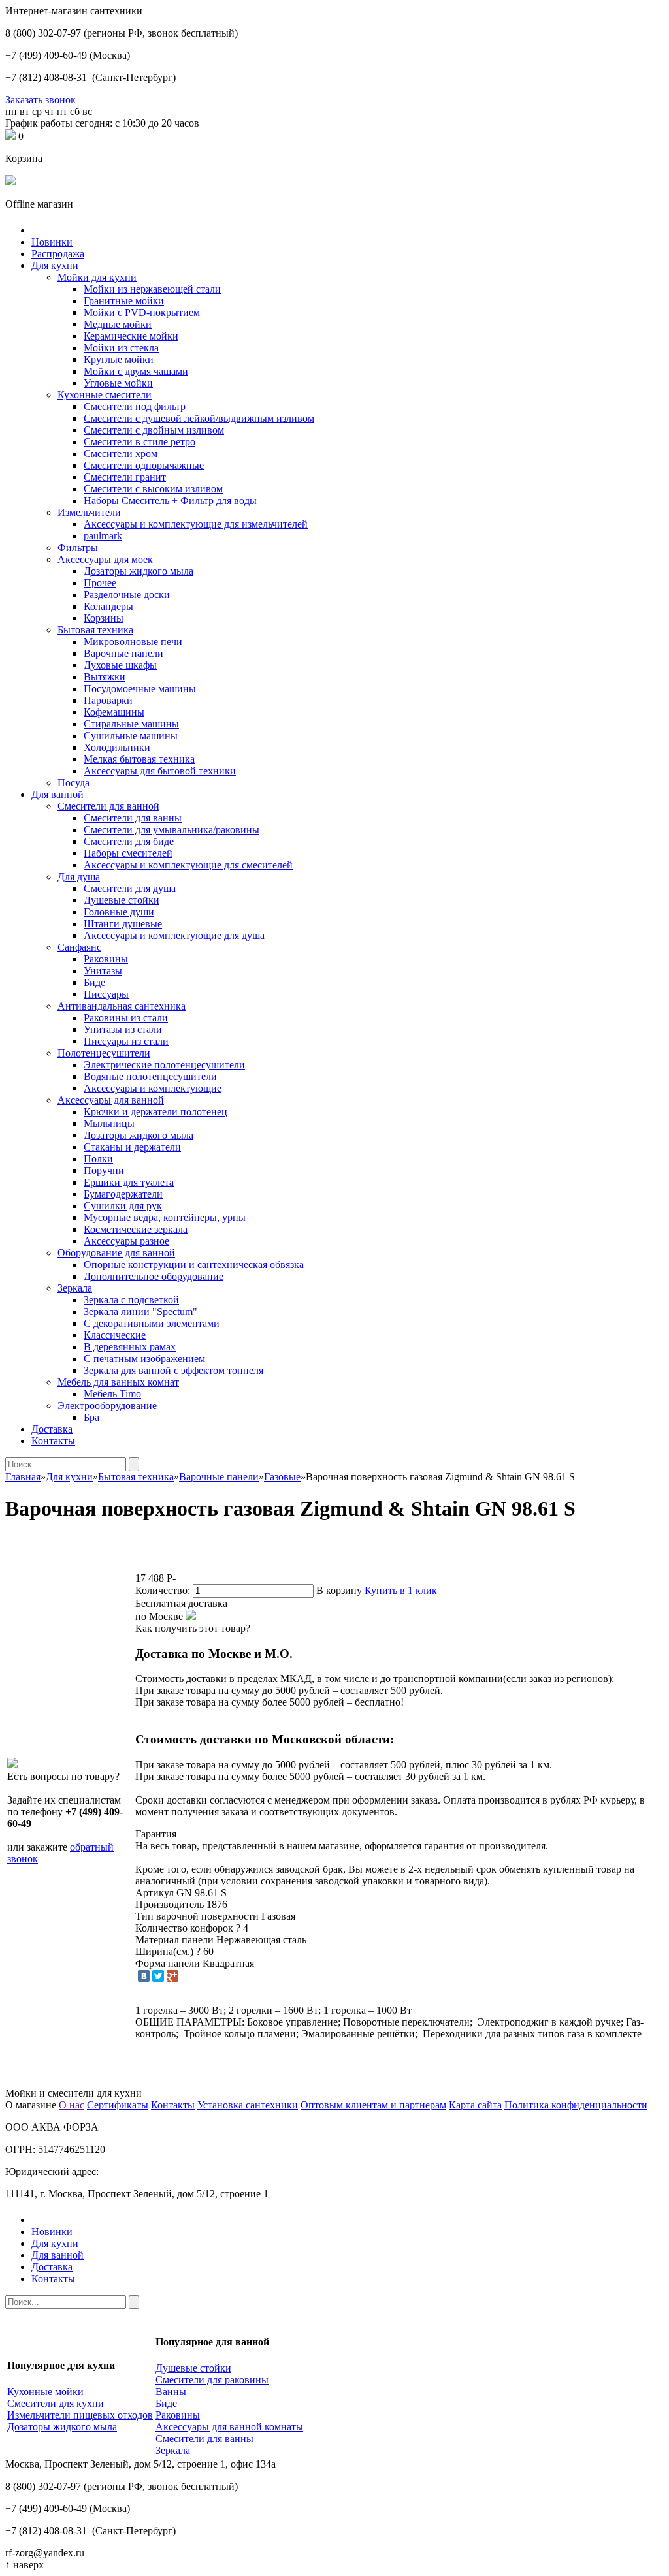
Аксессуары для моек (105, 559)
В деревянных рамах (130, 1347)
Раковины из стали (126, 1018)
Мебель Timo (112, 1394)
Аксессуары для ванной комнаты (229, 2427)
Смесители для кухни (56, 2403)
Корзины (104, 618)
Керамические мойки (131, 336)
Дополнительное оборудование (154, 1276)
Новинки (52, 242)
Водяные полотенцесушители (150, 1076)
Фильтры (78, 548)
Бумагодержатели (123, 1194)
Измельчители (89, 512)
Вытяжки (105, 677)
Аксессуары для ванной (111, 1100)
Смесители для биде (129, 841)
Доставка (52, 1429)
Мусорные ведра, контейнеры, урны (165, 1217)
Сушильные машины (131, 736)
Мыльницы (109, 1123)
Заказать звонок (41, 100)
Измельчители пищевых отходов (80, 2415)
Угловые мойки (118, 383)
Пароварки (108, 700)
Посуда (73, 783)
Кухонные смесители (105, 395)
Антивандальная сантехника (122, 1006)
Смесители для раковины (212, 2380)
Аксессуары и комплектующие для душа (174, 935)
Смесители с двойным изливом (154, 430)
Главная (23, 1477)
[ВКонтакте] (144, 1976)
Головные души (119, 912)
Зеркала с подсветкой (131, 1300)
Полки (98, 1159)
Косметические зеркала (136, 1229)
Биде (94, 982)
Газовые (282, 1477)
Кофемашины (114, 712)
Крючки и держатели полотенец (155, 1112)
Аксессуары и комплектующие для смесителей (188, 865)
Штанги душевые (123, 924)
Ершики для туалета (129, 1182)
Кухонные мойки (45, 2392)
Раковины (106, 959)
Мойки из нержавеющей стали (152, 289)
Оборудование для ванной (116, 1253)
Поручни (104, 1170)
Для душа (79, 877)
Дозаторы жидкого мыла (139, 571)
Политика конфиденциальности (576, 2105)
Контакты (53, 1441)
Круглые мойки (119, 359)
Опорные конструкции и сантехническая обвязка (194, 1264)
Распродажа (58, 254)
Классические (115, 1335)
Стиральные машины (131, 724)
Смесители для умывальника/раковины (171, 830)
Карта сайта (475, 2105)
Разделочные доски (127, 595)
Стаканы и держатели (132, 1147)
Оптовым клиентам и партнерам (373, 2105)
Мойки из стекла (121, 348)
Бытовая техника (95, 630)
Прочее (100, 583)
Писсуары (106, 994)
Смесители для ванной (108, 806)
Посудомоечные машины (140, 689)
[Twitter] (158, 1976)
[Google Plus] (172, 1976)
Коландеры (108, 606)
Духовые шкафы (120, 665)
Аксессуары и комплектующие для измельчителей (196, 524)
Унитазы (103, 971)
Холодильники (117, 747)
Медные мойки (118, 324)
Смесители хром (121, 453)
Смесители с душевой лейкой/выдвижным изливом (199, 418)
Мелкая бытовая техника (139, 759)
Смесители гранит (125, 477)
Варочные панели (123, 653)
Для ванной (57, 794)
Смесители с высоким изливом (153, 489)
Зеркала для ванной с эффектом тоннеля (173, 1370)
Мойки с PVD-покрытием (142, 312)
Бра (91, 1417)
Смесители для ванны (133, 818)
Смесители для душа (130, 888)
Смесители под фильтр (135, 406)
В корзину (339, 1590)
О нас (72, 2105)
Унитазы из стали (123, 1029)
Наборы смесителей (128, 853)
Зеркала (75, 1288)
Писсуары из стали (126, 1041)
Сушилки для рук (123, 1206)
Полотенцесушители (104, 1053)
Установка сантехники (248, 2105)
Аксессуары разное (126, 1241)
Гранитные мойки (124, 301)
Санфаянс (79, 947)
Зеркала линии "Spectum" (140, 1312)
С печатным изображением (144, 1359)
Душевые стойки (122, 900)
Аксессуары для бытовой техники (160, 771)
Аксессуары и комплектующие (153, 1088)
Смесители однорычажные (144, 465)
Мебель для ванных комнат (118, 1382)
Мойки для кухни (97, 277)
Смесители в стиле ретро (139, 442)
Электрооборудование (107, 1406)
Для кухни (55, 265)
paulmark (103, 536)
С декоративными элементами (152, 1323)
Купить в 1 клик (401, 1590)
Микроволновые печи (133, 642)
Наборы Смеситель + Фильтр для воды (170, 501)
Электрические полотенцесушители (164, 1065)
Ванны (171, 2392)
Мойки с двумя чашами (136, 371)
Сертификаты (118, 2105)
